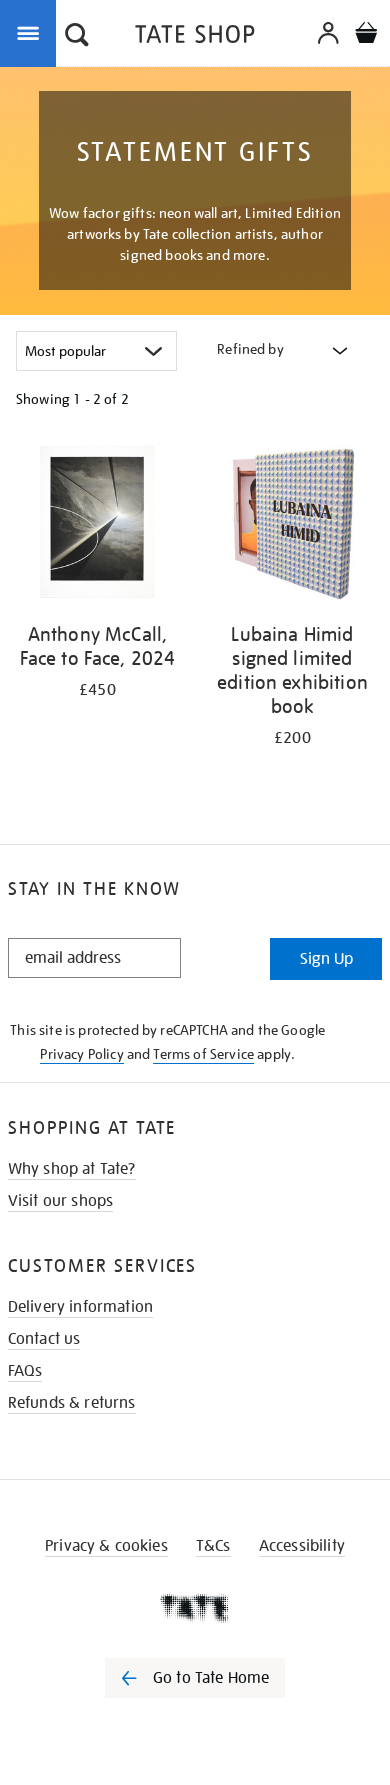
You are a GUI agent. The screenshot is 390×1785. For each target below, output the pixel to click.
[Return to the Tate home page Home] (195, 37)
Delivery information (80, 1307)
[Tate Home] (195, 1608)
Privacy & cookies (106, 1546)
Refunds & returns (72, 1403)
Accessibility (302, 1546)
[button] (77, 37)
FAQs (25, 1371)
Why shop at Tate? (72, 1169)
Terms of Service (203, 1054)
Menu (32, 32)
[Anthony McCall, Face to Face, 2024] (97, 526)
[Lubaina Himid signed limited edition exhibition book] (292, 526)
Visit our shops (60, 1201)
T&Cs (213, 1546)
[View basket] (366, 35)
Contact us (44, 1339)
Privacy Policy (81, 1054)
